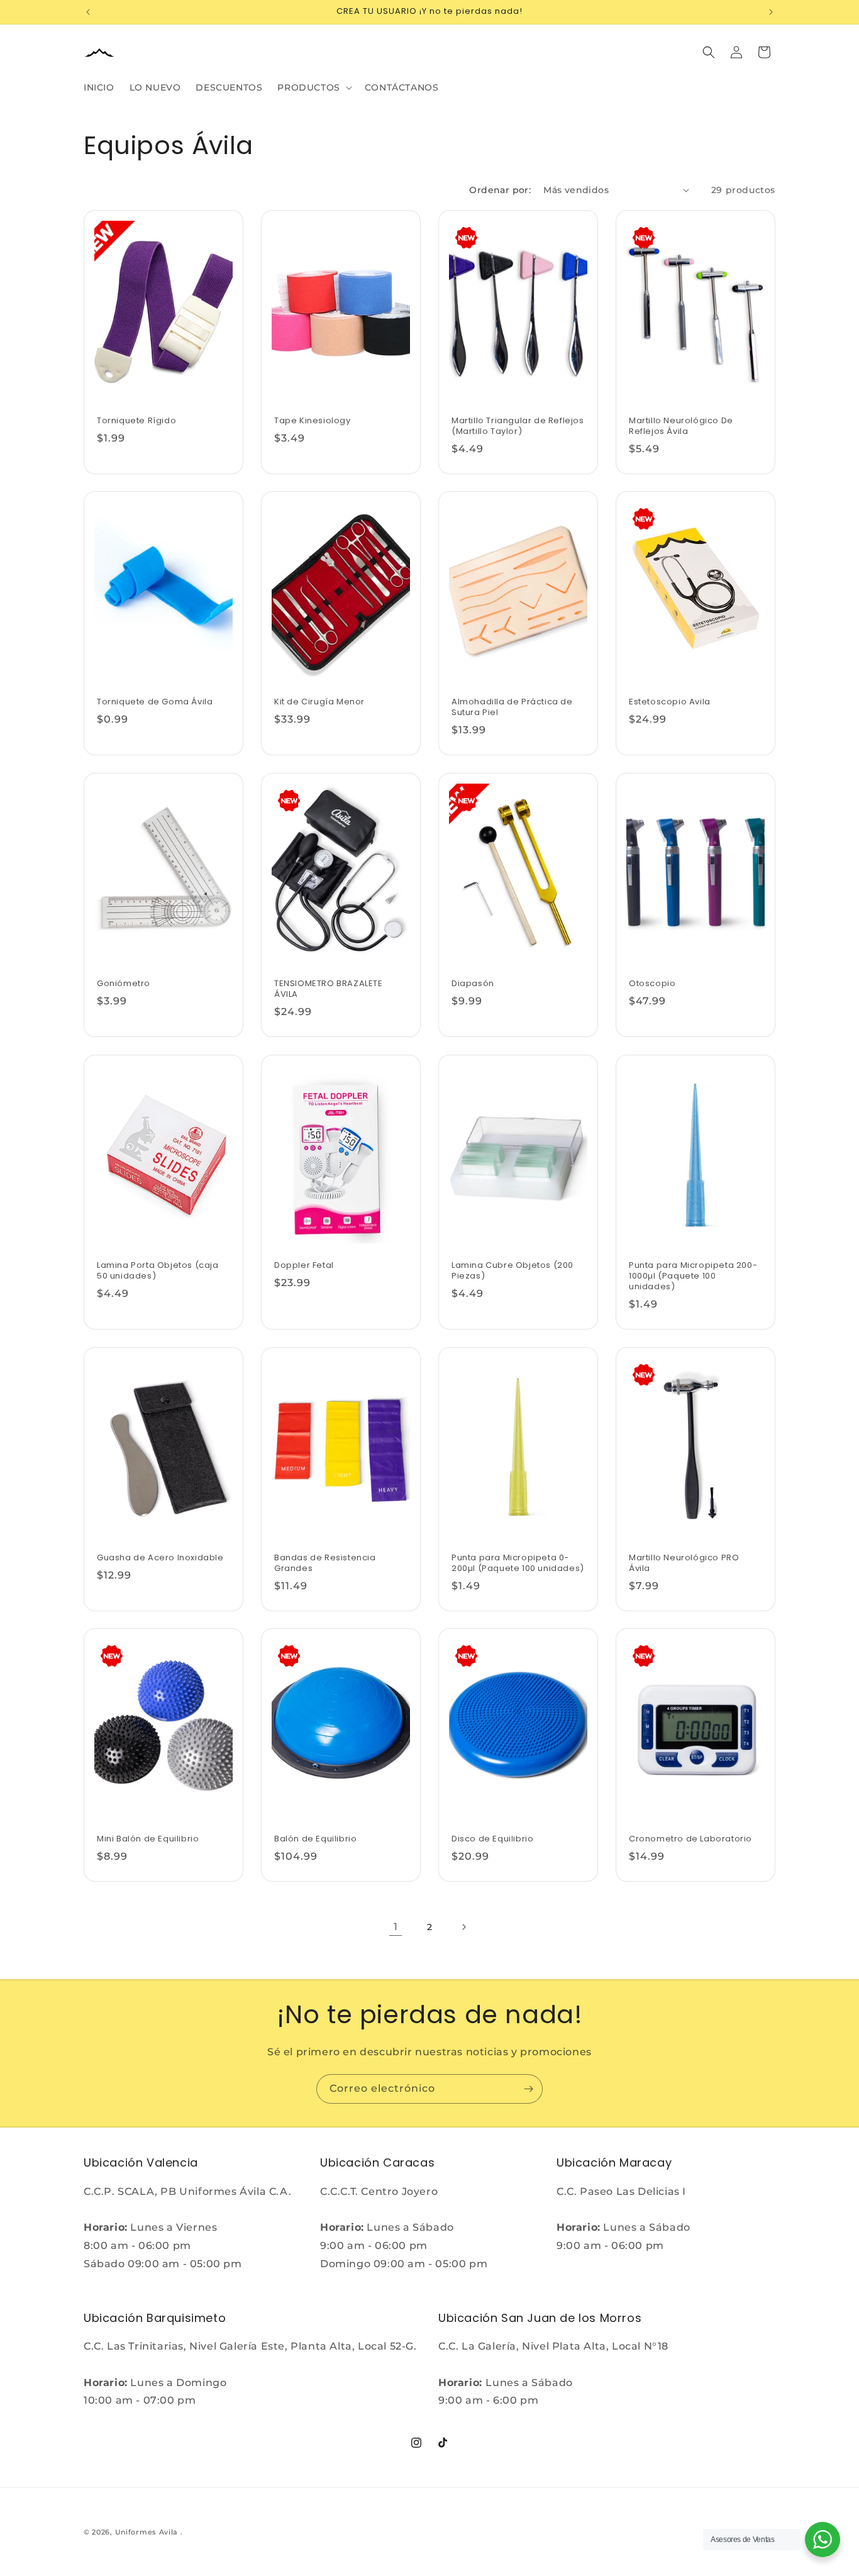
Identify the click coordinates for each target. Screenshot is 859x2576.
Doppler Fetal (304, 1266)
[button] (313, 87)
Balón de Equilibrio (315, 1839)
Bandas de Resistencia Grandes (325, 1563)
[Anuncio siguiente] (771, 12)
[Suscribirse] (528, 2089)
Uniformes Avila (147, 2532)
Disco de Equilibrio (492, 1839)
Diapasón (473, 984)
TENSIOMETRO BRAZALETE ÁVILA (329, 989)
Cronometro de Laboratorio (690, 1839)
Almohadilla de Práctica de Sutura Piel (512, 708)
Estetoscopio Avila (670, 702)
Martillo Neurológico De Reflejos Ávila (681, 426)
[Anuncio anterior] (88, 12)
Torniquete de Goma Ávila (155, 702)
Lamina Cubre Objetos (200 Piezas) (513, 1271)
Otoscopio (652, 984)
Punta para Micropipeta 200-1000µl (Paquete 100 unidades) (693, 1276)
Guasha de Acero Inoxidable (160, 1558)
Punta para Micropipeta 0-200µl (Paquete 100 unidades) (518, 1563)
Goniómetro (124, 984)
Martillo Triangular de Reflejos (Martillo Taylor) (518, 426)
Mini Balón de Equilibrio (148, 1839)
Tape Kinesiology (313, 421)
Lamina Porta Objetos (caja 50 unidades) (158, 1271)
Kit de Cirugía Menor (319, 702)
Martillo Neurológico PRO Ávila (684, 1563)
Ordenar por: (500, 190)
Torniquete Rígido (136, 421)
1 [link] (396, 1927)
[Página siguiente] (463, 1927)
